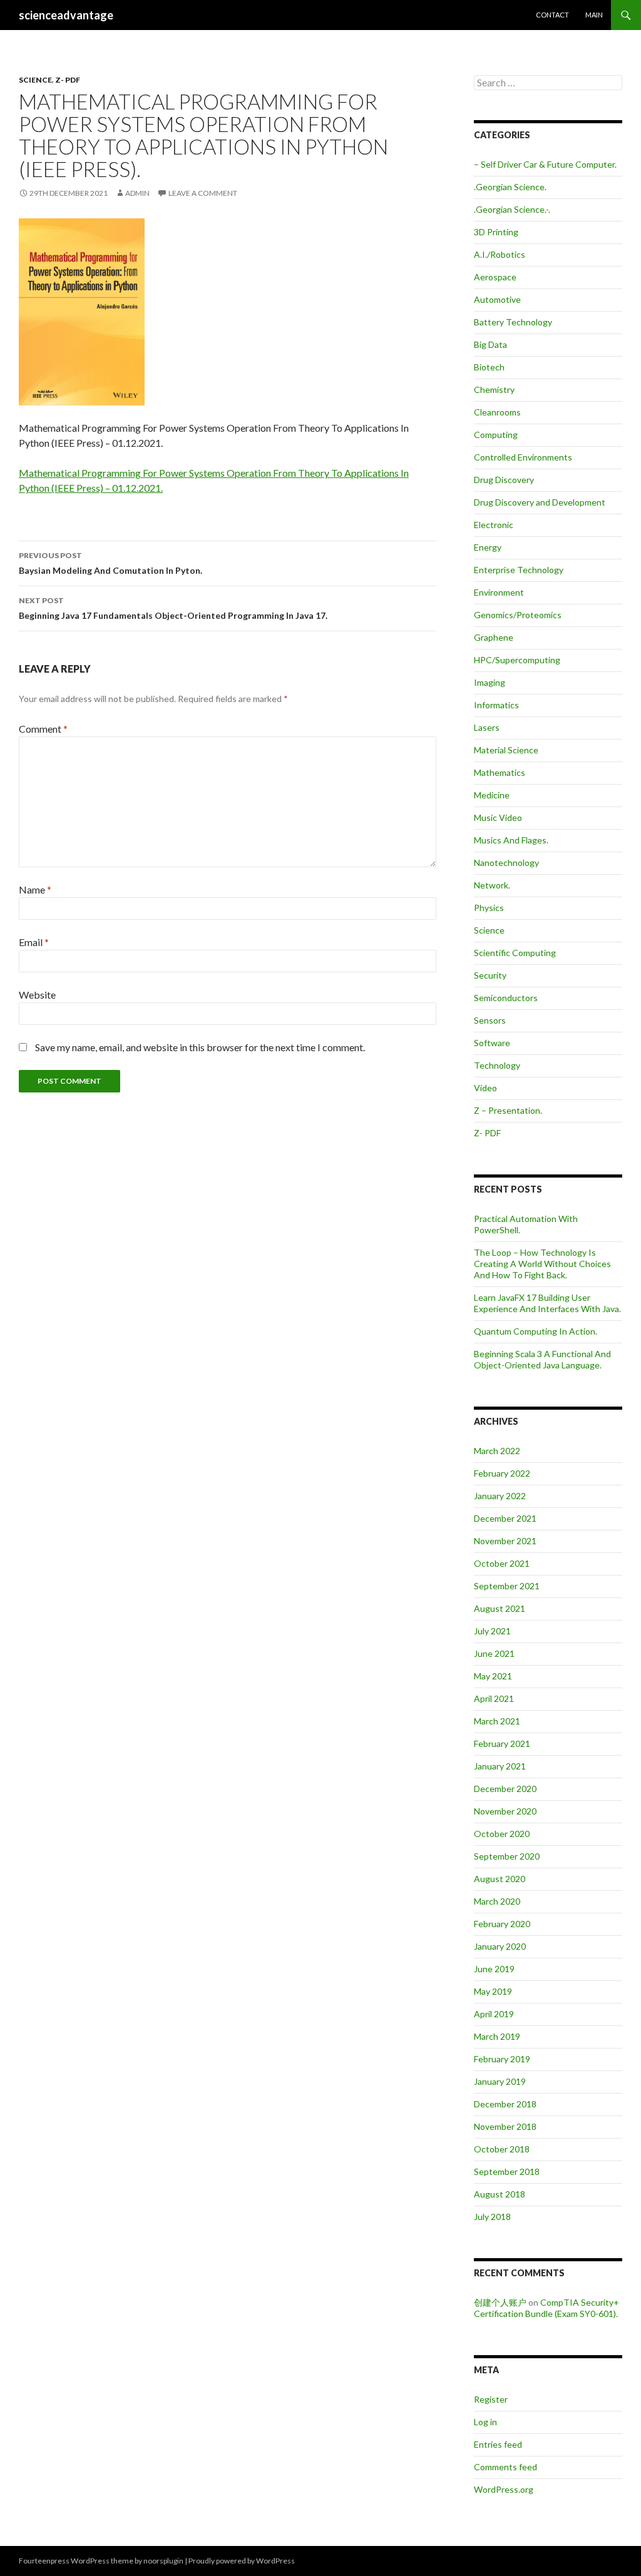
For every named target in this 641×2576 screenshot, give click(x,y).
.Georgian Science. (510, 187)
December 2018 (505, 2104)
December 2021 (505, 1518)
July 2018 (492, 2217)
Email (34, 942)
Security (490, 975)
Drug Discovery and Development (540, 502)
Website (37, 995)
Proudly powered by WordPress (242, 2561)
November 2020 (505, 1811)
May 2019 (493, 1991)
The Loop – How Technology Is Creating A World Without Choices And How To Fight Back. (542, 1264)
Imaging (490, 682)
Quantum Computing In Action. (536, 1331)
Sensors (490, 1020)
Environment (499, 592)
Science (35, 80)
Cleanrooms (497, 412)
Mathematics (500, 772)
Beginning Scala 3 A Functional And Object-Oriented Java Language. (542, 1359)
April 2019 (494, 2014)
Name (35, 889)
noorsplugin (163, 2561)
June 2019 (494, 1969)
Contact (552, 15)
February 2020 (502, 1924)
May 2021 (493, 1676)
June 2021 (494, 1653)
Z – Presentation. (508, 1110)
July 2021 (492, 1631)
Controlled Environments (523, 457)
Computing (496, 435)
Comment (43, 729)
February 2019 (502, 2059)
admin (137, 193)
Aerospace (495, 277)
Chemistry (494, 389)
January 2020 (500, 1946)
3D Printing (496, 232)
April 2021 (494, 1698)
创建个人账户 (500, 2302)
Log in (485, 2422)
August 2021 (500, 1608)
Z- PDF (68, 80)
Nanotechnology (506, 863)
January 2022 (500, 1496)
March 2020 (497, 1901)
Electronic (494, 525)
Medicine (492, 795)
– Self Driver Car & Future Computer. (545, 164)
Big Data (490, 344)
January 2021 (500, 1766)
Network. (492, 885)
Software (492, 1043)
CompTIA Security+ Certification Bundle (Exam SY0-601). (546, 2308)
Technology (497, 1065)
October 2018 (502, 2149)
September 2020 (507, 1856)
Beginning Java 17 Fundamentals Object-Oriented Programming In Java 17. (173, 608)
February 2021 (502, 1744)
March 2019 (497, 2036)
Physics (489, 908)
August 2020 (500, 1879)
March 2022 (497, 1451)
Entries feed (498, 2444)
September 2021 (507, 1586)
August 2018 (500, 2194)
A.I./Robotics (500, 254)
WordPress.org (504, 2489)
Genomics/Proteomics (518, 615)
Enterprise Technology (519, 570)
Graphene (494, 637)
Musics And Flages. (511, 840)
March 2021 (497, 1721)
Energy (488, 547)
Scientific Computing (515, 953)
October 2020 (502, 1834)
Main (594, 15)
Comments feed (505, 2467)
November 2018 (505, 2126)
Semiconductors (506, 998)
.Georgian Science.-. (512, 209)
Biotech (489, 367)
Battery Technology (513, 322)
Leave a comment (203, 193)
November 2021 (505, 1541)
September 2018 (507, 2171)
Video (485, 1088)
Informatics (496, 705)
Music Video (498, 817)
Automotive (497, 299)
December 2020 (505, 1789)
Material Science (506, 750)
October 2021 (502, 1563)
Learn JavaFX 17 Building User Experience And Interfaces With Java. (547, 1303)
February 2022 (502, 1473)
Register (491, 2399)
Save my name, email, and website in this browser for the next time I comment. (200, 1047)
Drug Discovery (504, 480)
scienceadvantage (66, 15)
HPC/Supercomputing (517, 660)
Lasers (487, 727)
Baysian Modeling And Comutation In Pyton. (110, 563)
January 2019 (500, 2081)
